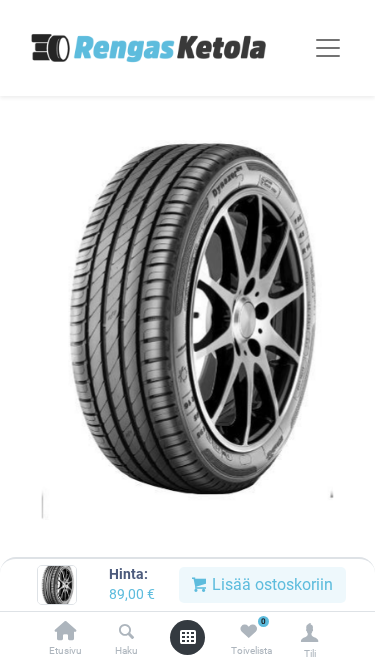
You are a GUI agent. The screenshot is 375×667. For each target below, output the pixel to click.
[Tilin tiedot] (309, 632)
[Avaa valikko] (188, 637)
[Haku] (126, 632)
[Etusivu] (66, 632)
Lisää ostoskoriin (270, 584)
